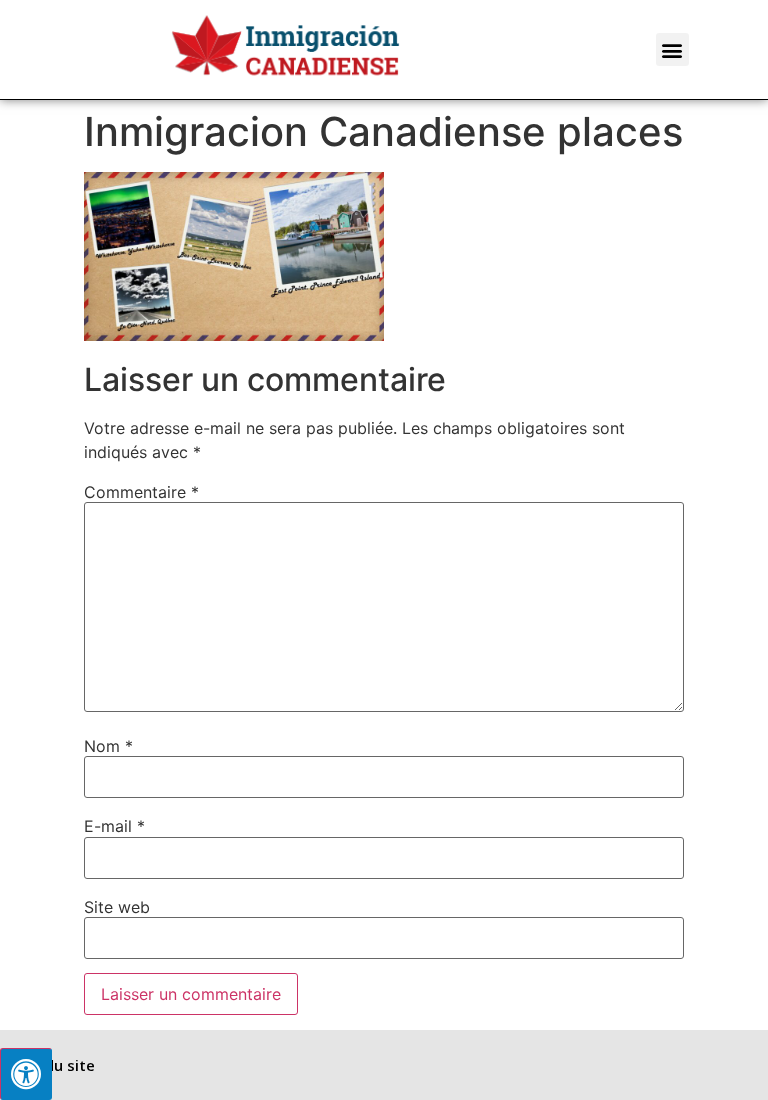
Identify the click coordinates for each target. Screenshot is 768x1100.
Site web (117, 907)
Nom (108, 746)
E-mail (114, 826)
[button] (672, 49)
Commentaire (141, 492)
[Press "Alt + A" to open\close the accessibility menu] (26, 1074)
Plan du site (52, 1065)
